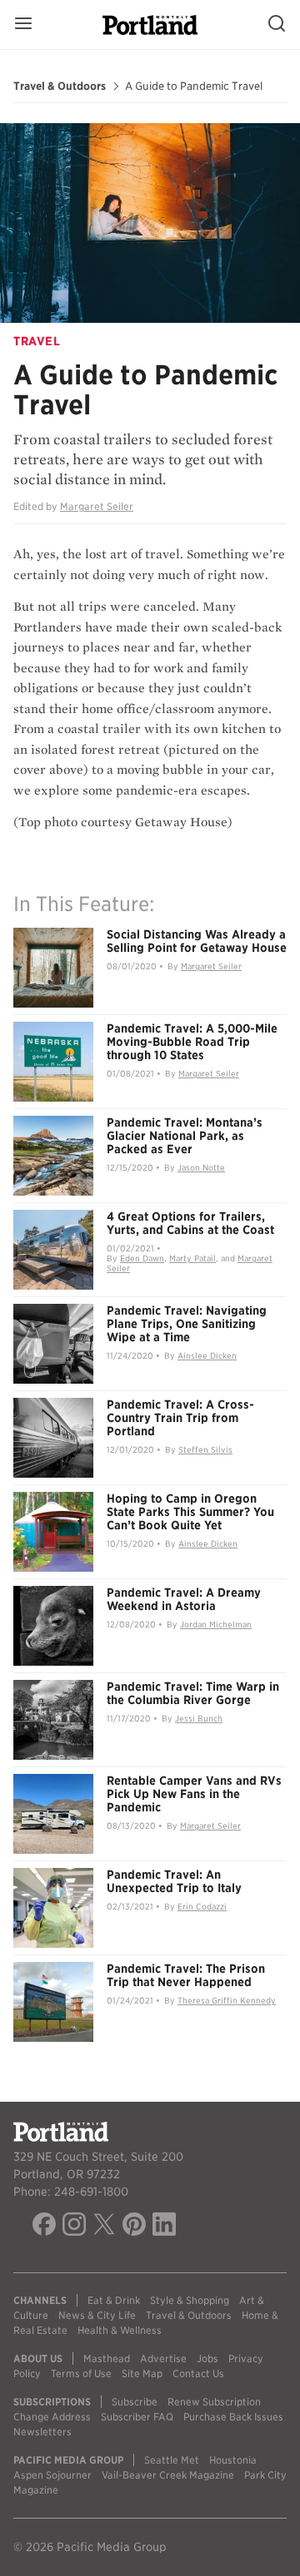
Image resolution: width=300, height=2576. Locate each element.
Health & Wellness (120, 2330)
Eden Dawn (142, 1258)
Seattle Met (172, 2460)
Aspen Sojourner (52, 2475)
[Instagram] (74, 2227)
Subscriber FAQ (137, 2417)
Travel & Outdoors (60, 87)
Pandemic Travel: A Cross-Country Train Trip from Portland (180, 1418)
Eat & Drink (114, 2300)
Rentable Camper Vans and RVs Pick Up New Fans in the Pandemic (194, 1794)
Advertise (163, 2358)
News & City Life (97, 2315)
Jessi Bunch (199, 1718)
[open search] (277, 25)
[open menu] (23, 25)
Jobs (207, 2358)
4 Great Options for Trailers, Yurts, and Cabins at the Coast (190, 1223)
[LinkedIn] (164, 2227)
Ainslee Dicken (207, 1355)
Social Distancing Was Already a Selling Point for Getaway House (197, 941)
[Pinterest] (134, 2227)
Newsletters (42, 2432)
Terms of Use (81, 2373)
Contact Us (198, 2373)
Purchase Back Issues (233, 2417)
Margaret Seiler (97, 506)
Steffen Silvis (205, 1449)
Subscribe (135, 2402)
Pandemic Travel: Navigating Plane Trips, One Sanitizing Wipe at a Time (187, 1324)
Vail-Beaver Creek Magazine (168, 2475)
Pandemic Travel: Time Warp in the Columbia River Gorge (193, 1693)
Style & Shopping (190, 2300)
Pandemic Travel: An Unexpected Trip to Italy (174, 1881)
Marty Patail (192, 1258)
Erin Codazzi (202, 1906)
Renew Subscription (214, 2402)
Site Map (142, 2373)
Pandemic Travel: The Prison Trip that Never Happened (186, 1975)
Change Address (52, 2417)
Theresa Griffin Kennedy (227, 2000)
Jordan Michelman (216, 1624)
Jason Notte (201, 1167)
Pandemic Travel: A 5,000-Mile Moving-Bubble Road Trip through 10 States (192, 1042)
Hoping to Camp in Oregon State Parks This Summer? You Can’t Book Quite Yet (190, 1512)
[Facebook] (44, 2227)
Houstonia (233, 2460)
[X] (104, 2227)
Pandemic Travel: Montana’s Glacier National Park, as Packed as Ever (185, 1136)
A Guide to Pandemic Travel (194, 87)
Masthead (107, 2358)
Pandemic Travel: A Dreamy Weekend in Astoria (184, 1599)
